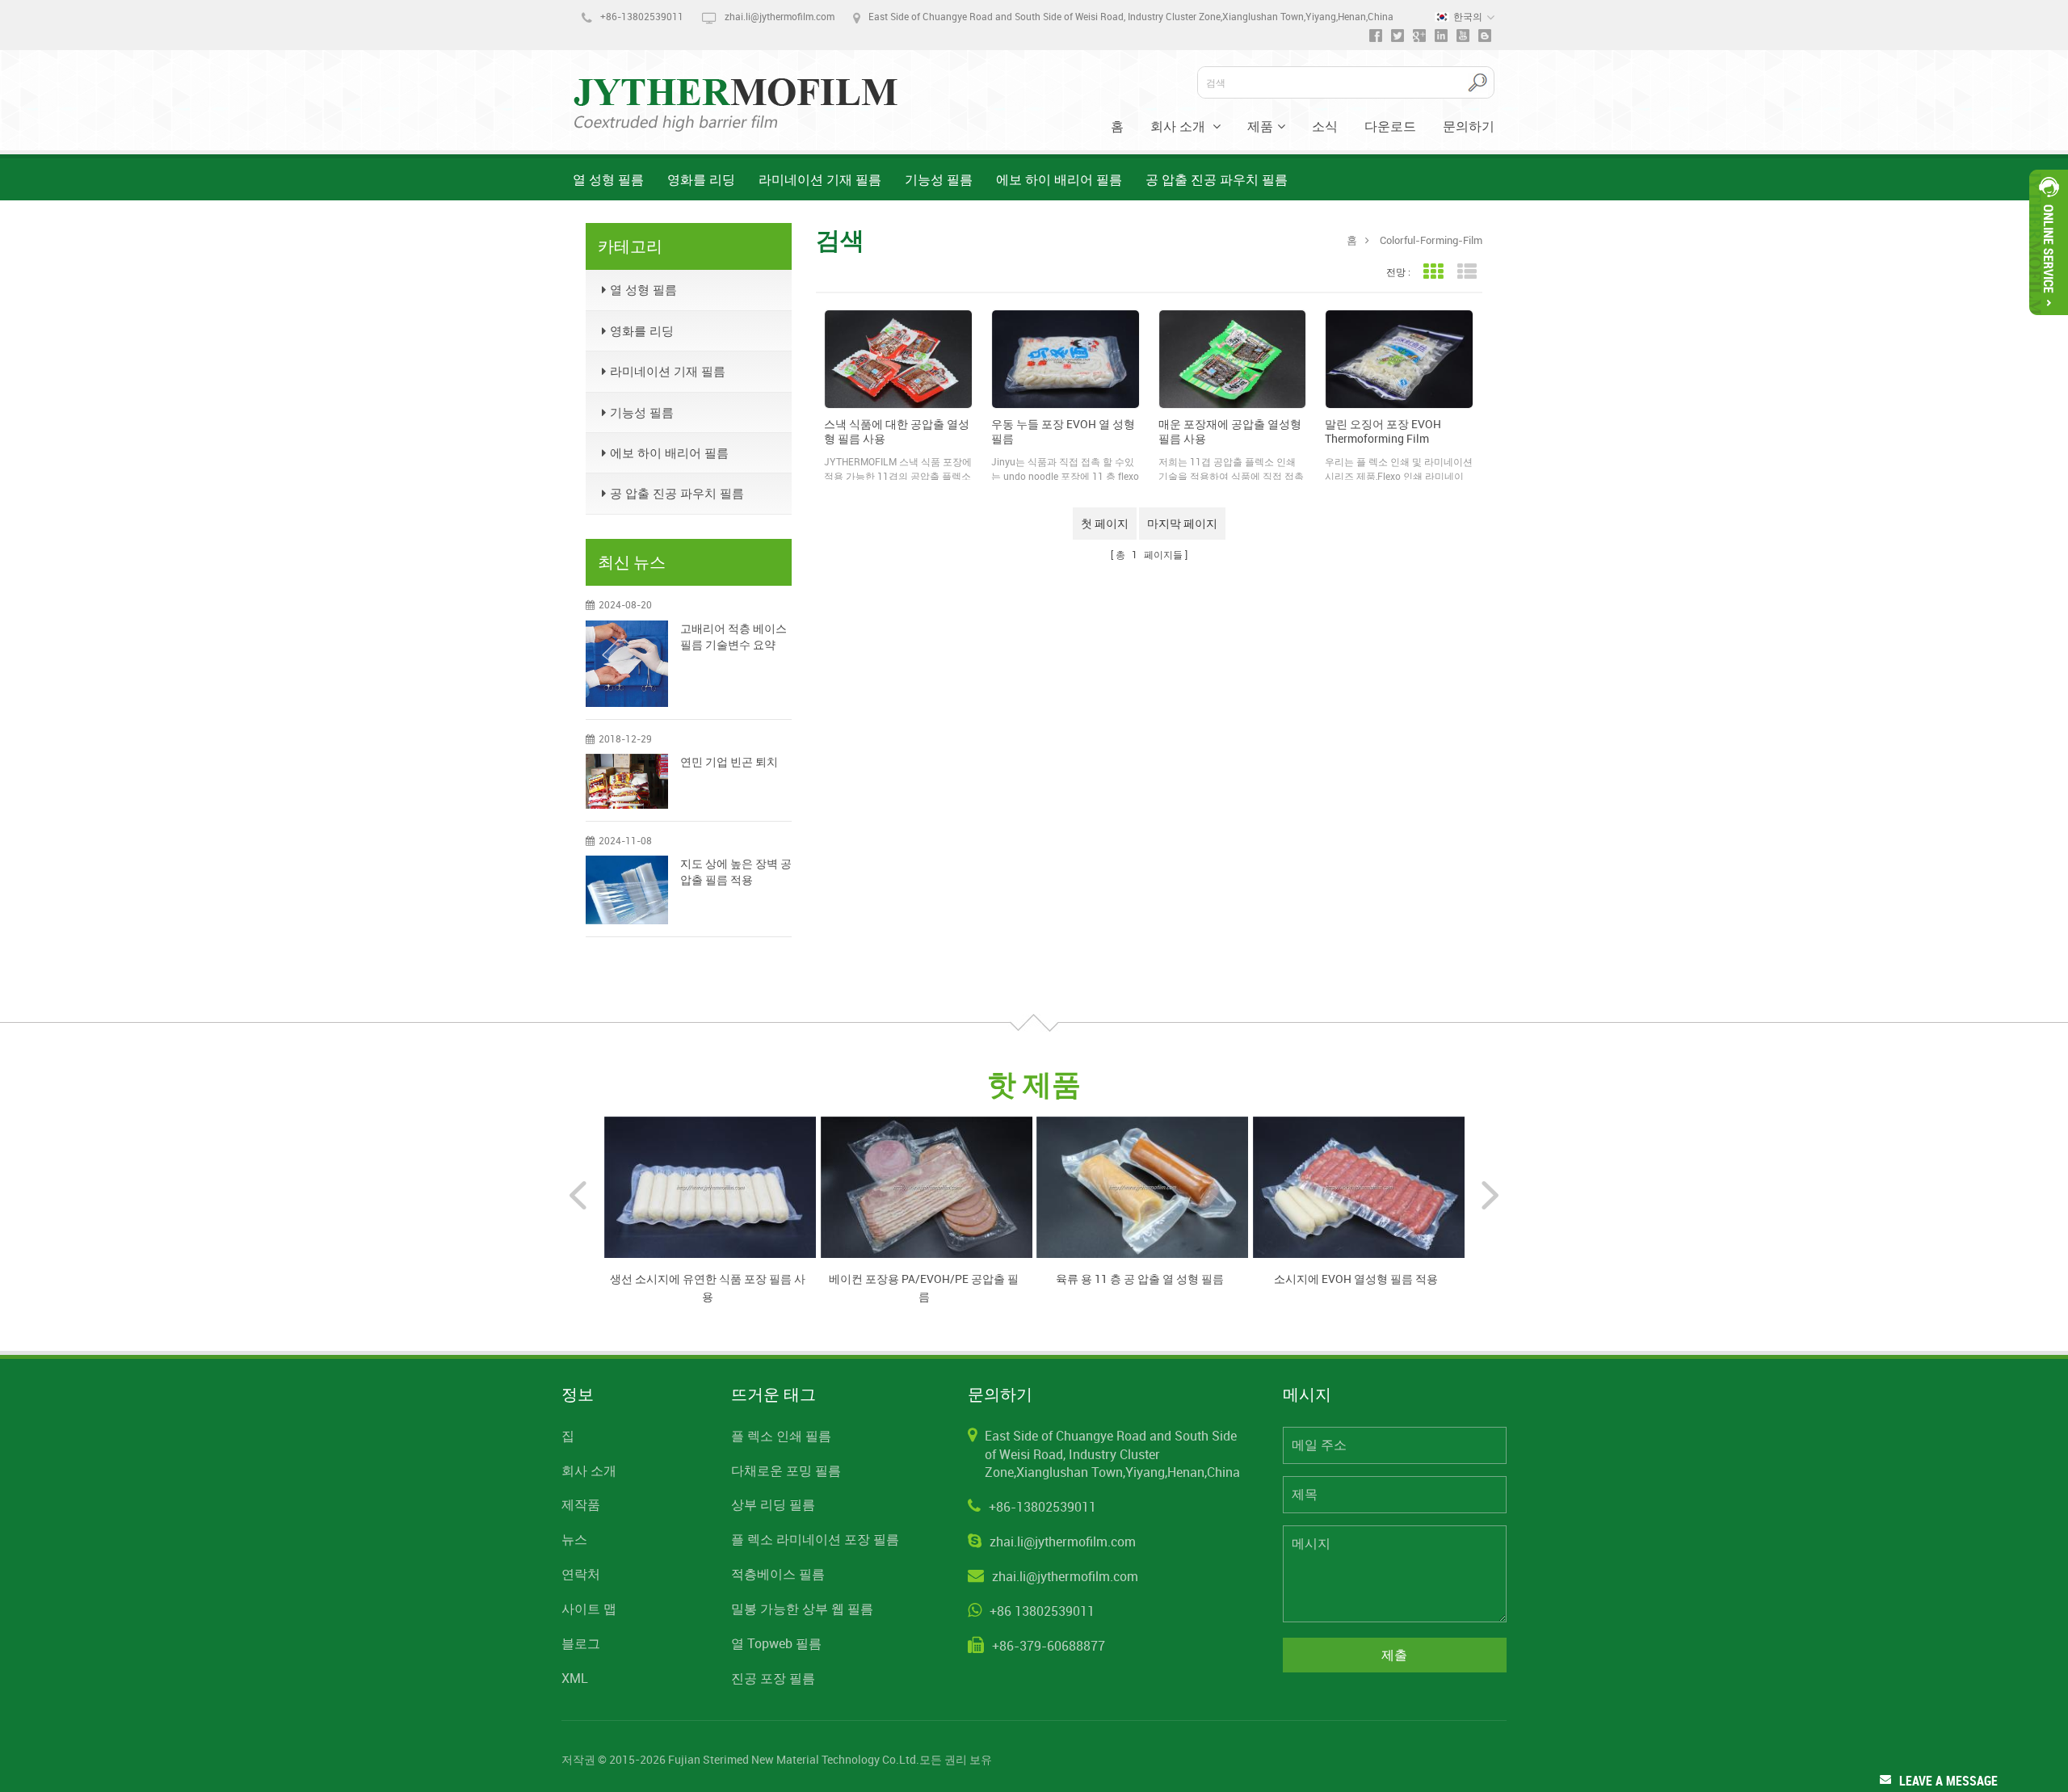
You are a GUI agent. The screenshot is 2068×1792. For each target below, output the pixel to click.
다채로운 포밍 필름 (786, 1470)
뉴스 (574, 1539)
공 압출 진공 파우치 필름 (1217, 179)
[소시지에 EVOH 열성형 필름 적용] (1359, 1186)
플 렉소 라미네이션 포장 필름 (815, 1539)
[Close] (2049, 322)
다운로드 (1390, 126)
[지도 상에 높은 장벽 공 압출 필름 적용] (627, 890)
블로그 (581, 1643)
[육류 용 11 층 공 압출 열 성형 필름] (1142, 1186)
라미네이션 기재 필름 (820, 179)
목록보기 (1467, 272)
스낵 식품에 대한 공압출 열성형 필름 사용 (897, 431)
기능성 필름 (939, 179)
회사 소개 (1179, 126)
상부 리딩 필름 (773, 1504)
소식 (1325, 126)
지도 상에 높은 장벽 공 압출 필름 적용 (736, 871)
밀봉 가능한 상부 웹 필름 (802, 1609)
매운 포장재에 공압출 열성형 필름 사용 (1230, 431)
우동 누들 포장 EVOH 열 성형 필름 (1063, 431)
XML (575, 1678)
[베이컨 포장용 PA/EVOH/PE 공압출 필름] (927, 1186)
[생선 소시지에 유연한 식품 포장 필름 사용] (710, 1186)
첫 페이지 (1105, 523)
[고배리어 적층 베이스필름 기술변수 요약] (627, 664)
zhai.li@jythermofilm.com (780, 16)
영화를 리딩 (701, 179)
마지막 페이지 (1182, 523)
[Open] (2049, 242)
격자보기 (1433, 272)
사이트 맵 (589, 1609)
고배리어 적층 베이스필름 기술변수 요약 (733, 636)
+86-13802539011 (642, 16)
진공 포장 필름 (773, 1678)
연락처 (581, 1574)
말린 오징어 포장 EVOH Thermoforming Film (1383, 431)
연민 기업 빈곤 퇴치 (729, 761)
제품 (1260, 126)
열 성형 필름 (608, 179)
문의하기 (1469, 126)
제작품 (581, 1504)
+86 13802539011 (1042, 1611)
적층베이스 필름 (778, 1574)
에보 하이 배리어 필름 (1059, 179)
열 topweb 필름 (776, 1643)
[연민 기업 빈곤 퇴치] (627, 781)
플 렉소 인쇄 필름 (781, 1436)
